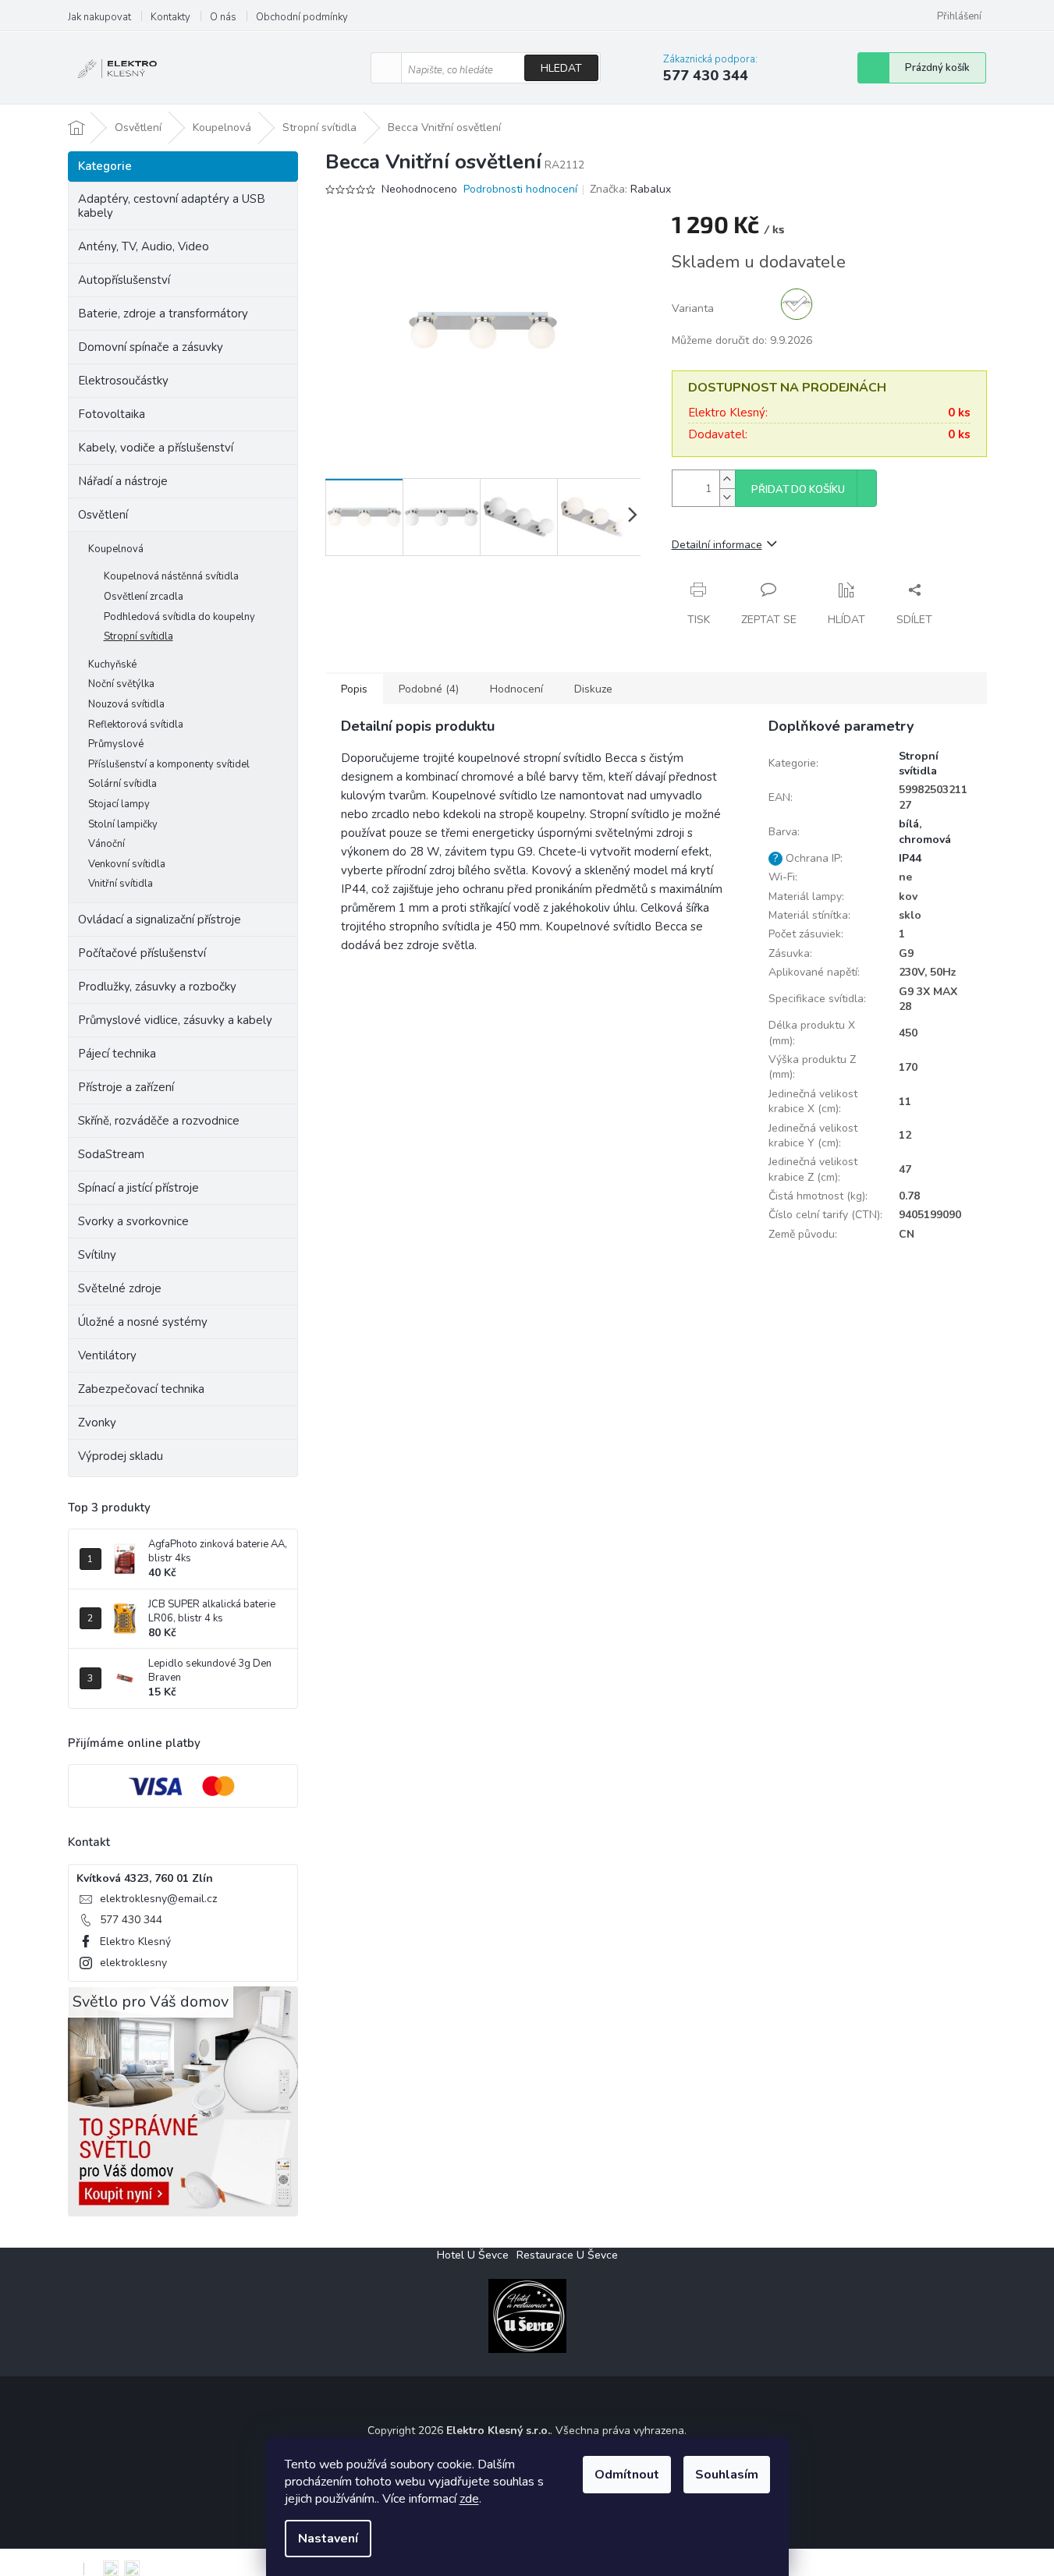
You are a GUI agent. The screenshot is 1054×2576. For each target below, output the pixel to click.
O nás (223, 17)
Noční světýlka (121, 684)
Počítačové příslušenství (142, 953)
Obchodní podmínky (302, 17)
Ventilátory (107, 1355)
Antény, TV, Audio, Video (144, 246)
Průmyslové (116, 744)
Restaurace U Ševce (567, 2255)
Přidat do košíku (798, 490)
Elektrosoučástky (123, 381)
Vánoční (106, 844)
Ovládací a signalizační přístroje (160, 919)
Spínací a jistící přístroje (138, 1188)
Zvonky (97, 1423)
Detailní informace (717, 545)
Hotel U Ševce (473, 2255)
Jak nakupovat (99, 17)
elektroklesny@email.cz (158, 1899)
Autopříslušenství (124, 280)
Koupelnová (116, 549)
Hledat (561, 68)
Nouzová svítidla (126, 704)
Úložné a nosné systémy (143, 1322)
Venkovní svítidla (127, 864)
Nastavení (328, 2539)
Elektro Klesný (135, 1942)
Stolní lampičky (123, 824)
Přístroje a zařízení (126, 1087)
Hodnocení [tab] (516, 689)
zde (469, 2499)
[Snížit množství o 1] (727, 497)
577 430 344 (131, 1920)
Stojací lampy (119, 804)
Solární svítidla (122, 784)
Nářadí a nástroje (123, 481)
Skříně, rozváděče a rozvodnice (159, 1121)
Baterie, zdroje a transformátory (163, 314)
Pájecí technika (117, 1054)
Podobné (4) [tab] (429, 689)
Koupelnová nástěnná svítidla (171, 576)
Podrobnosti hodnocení (520, 189)
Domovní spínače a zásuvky (151, 347)
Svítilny (97, 1255)
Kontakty (170, 17)
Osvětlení (103, 515)
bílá (909, 824)
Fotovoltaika (112, 414)
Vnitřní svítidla (121, 884)
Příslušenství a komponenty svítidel (169, 764)
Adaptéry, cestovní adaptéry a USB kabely (172, 206)
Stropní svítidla (138, 636)
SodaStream (111, 1154)
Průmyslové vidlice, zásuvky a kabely (175, 1020)
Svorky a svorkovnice (133, 1221)
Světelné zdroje (120, 1288)
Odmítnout (627, 2475)
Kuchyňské (112, 664)
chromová (925, 840)
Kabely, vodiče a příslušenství (156, 448)
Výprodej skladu (121, 1456)
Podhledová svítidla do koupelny (179, 617)
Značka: (630, 189)
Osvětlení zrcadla (144, 597)
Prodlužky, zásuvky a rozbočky (157, 987)
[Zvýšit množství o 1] (727, 479)
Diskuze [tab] (593, 689)
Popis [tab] (354, 689)
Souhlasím (727, 2475)
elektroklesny (133, 1963)
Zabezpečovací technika (141, 1389)
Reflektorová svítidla (136, 725)
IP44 (910, 858)
